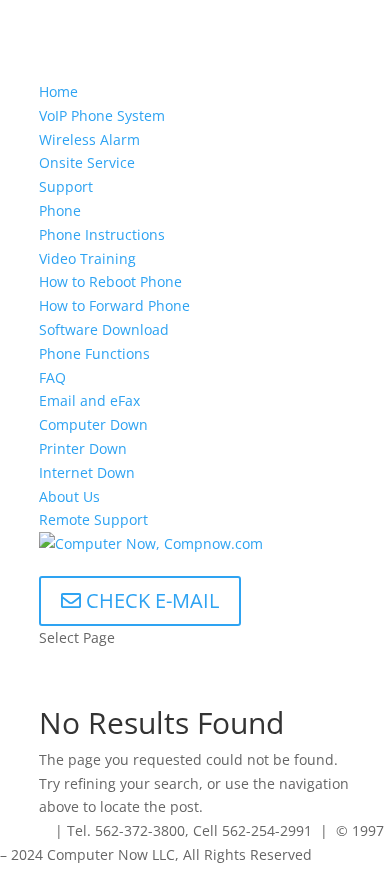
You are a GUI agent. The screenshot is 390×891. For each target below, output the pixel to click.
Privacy (23, 830)
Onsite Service (87, 162)
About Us (69, 496)
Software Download (104, 329)
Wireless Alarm (89, 139)
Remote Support (93, 519)
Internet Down (87, 472)
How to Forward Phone (114, 305)
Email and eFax (89, 400)
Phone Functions (94, 353)
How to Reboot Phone (110, 281)
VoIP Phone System (102, 115)
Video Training (87, 258)
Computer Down (93, 424)
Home (58, 91)
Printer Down (83, 448)
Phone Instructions (102, 234)
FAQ (52, 377)
